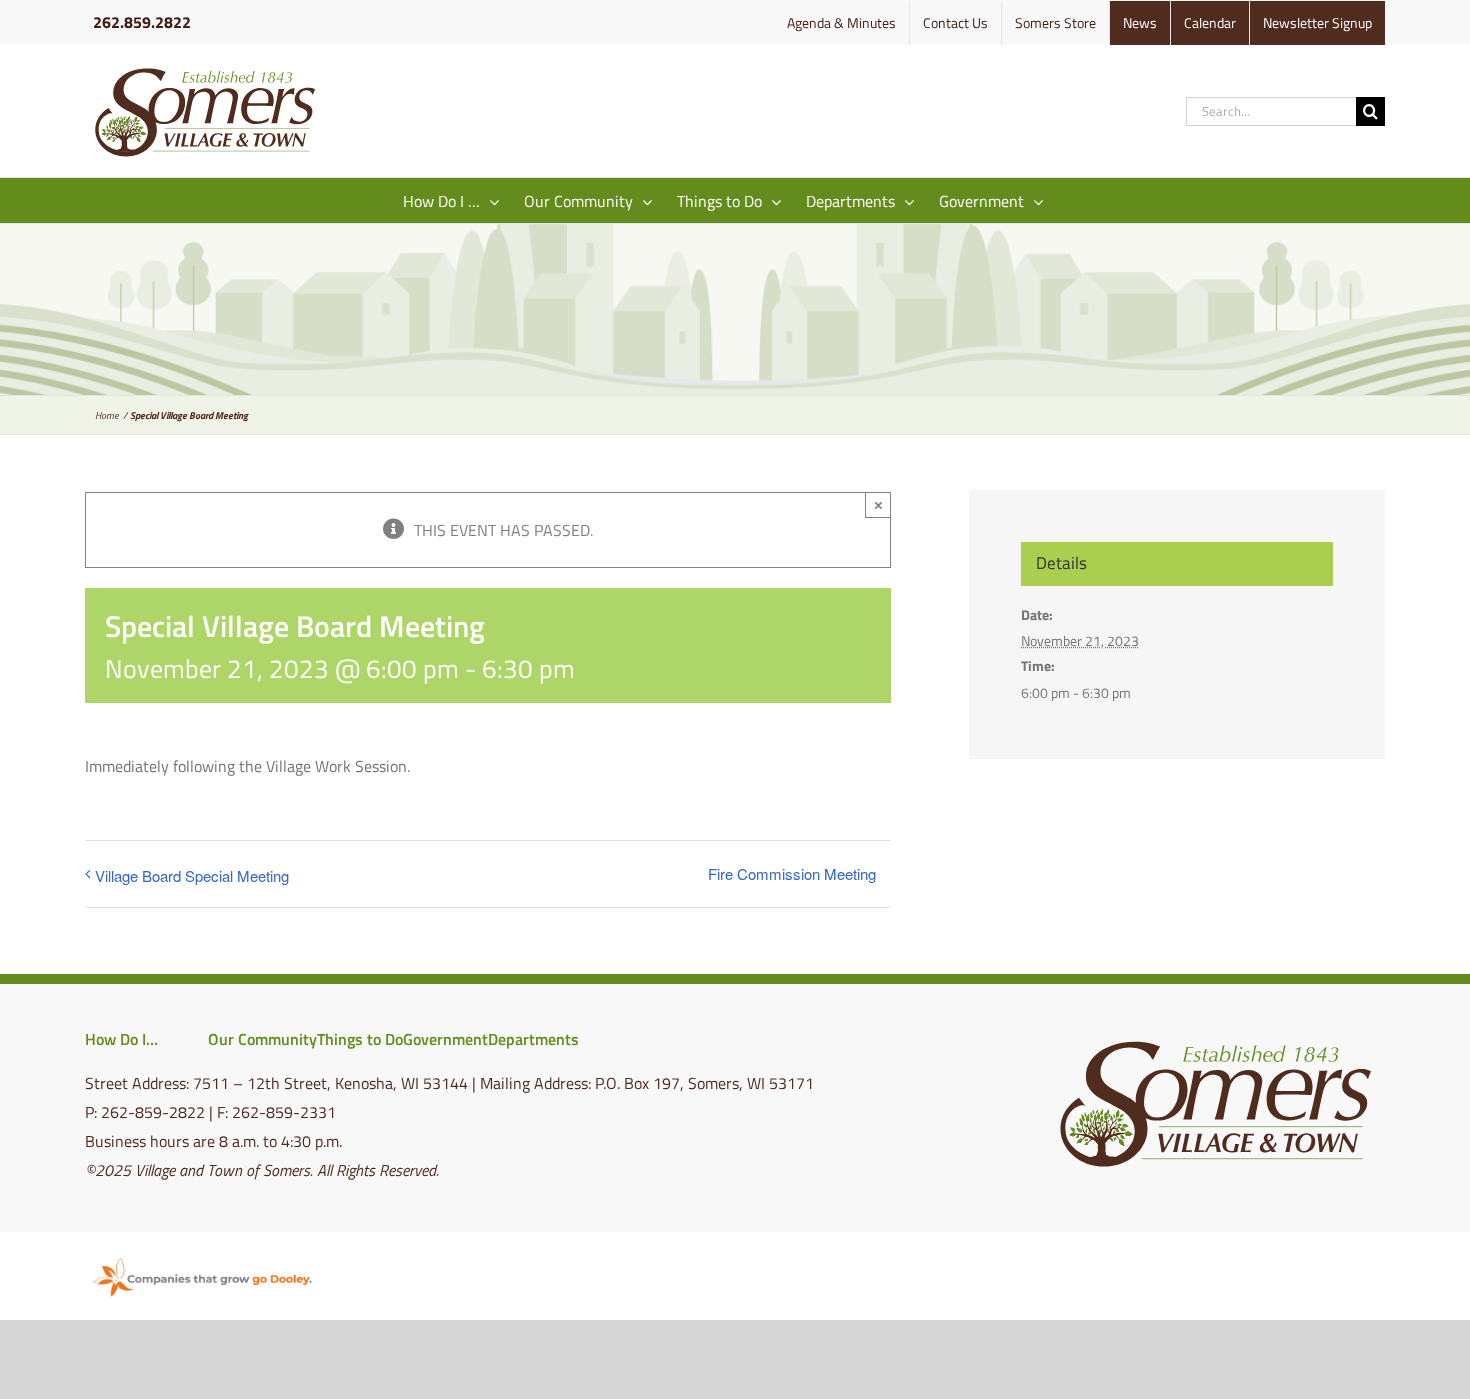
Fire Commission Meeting (792, 873)
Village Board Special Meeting (192, 875)
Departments (533, 1039)
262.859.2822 (142, 22)
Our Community (262, 1039)
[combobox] (1271, 111)
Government (445, 1039)
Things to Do (360, 1039)
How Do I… (121, 1039)
